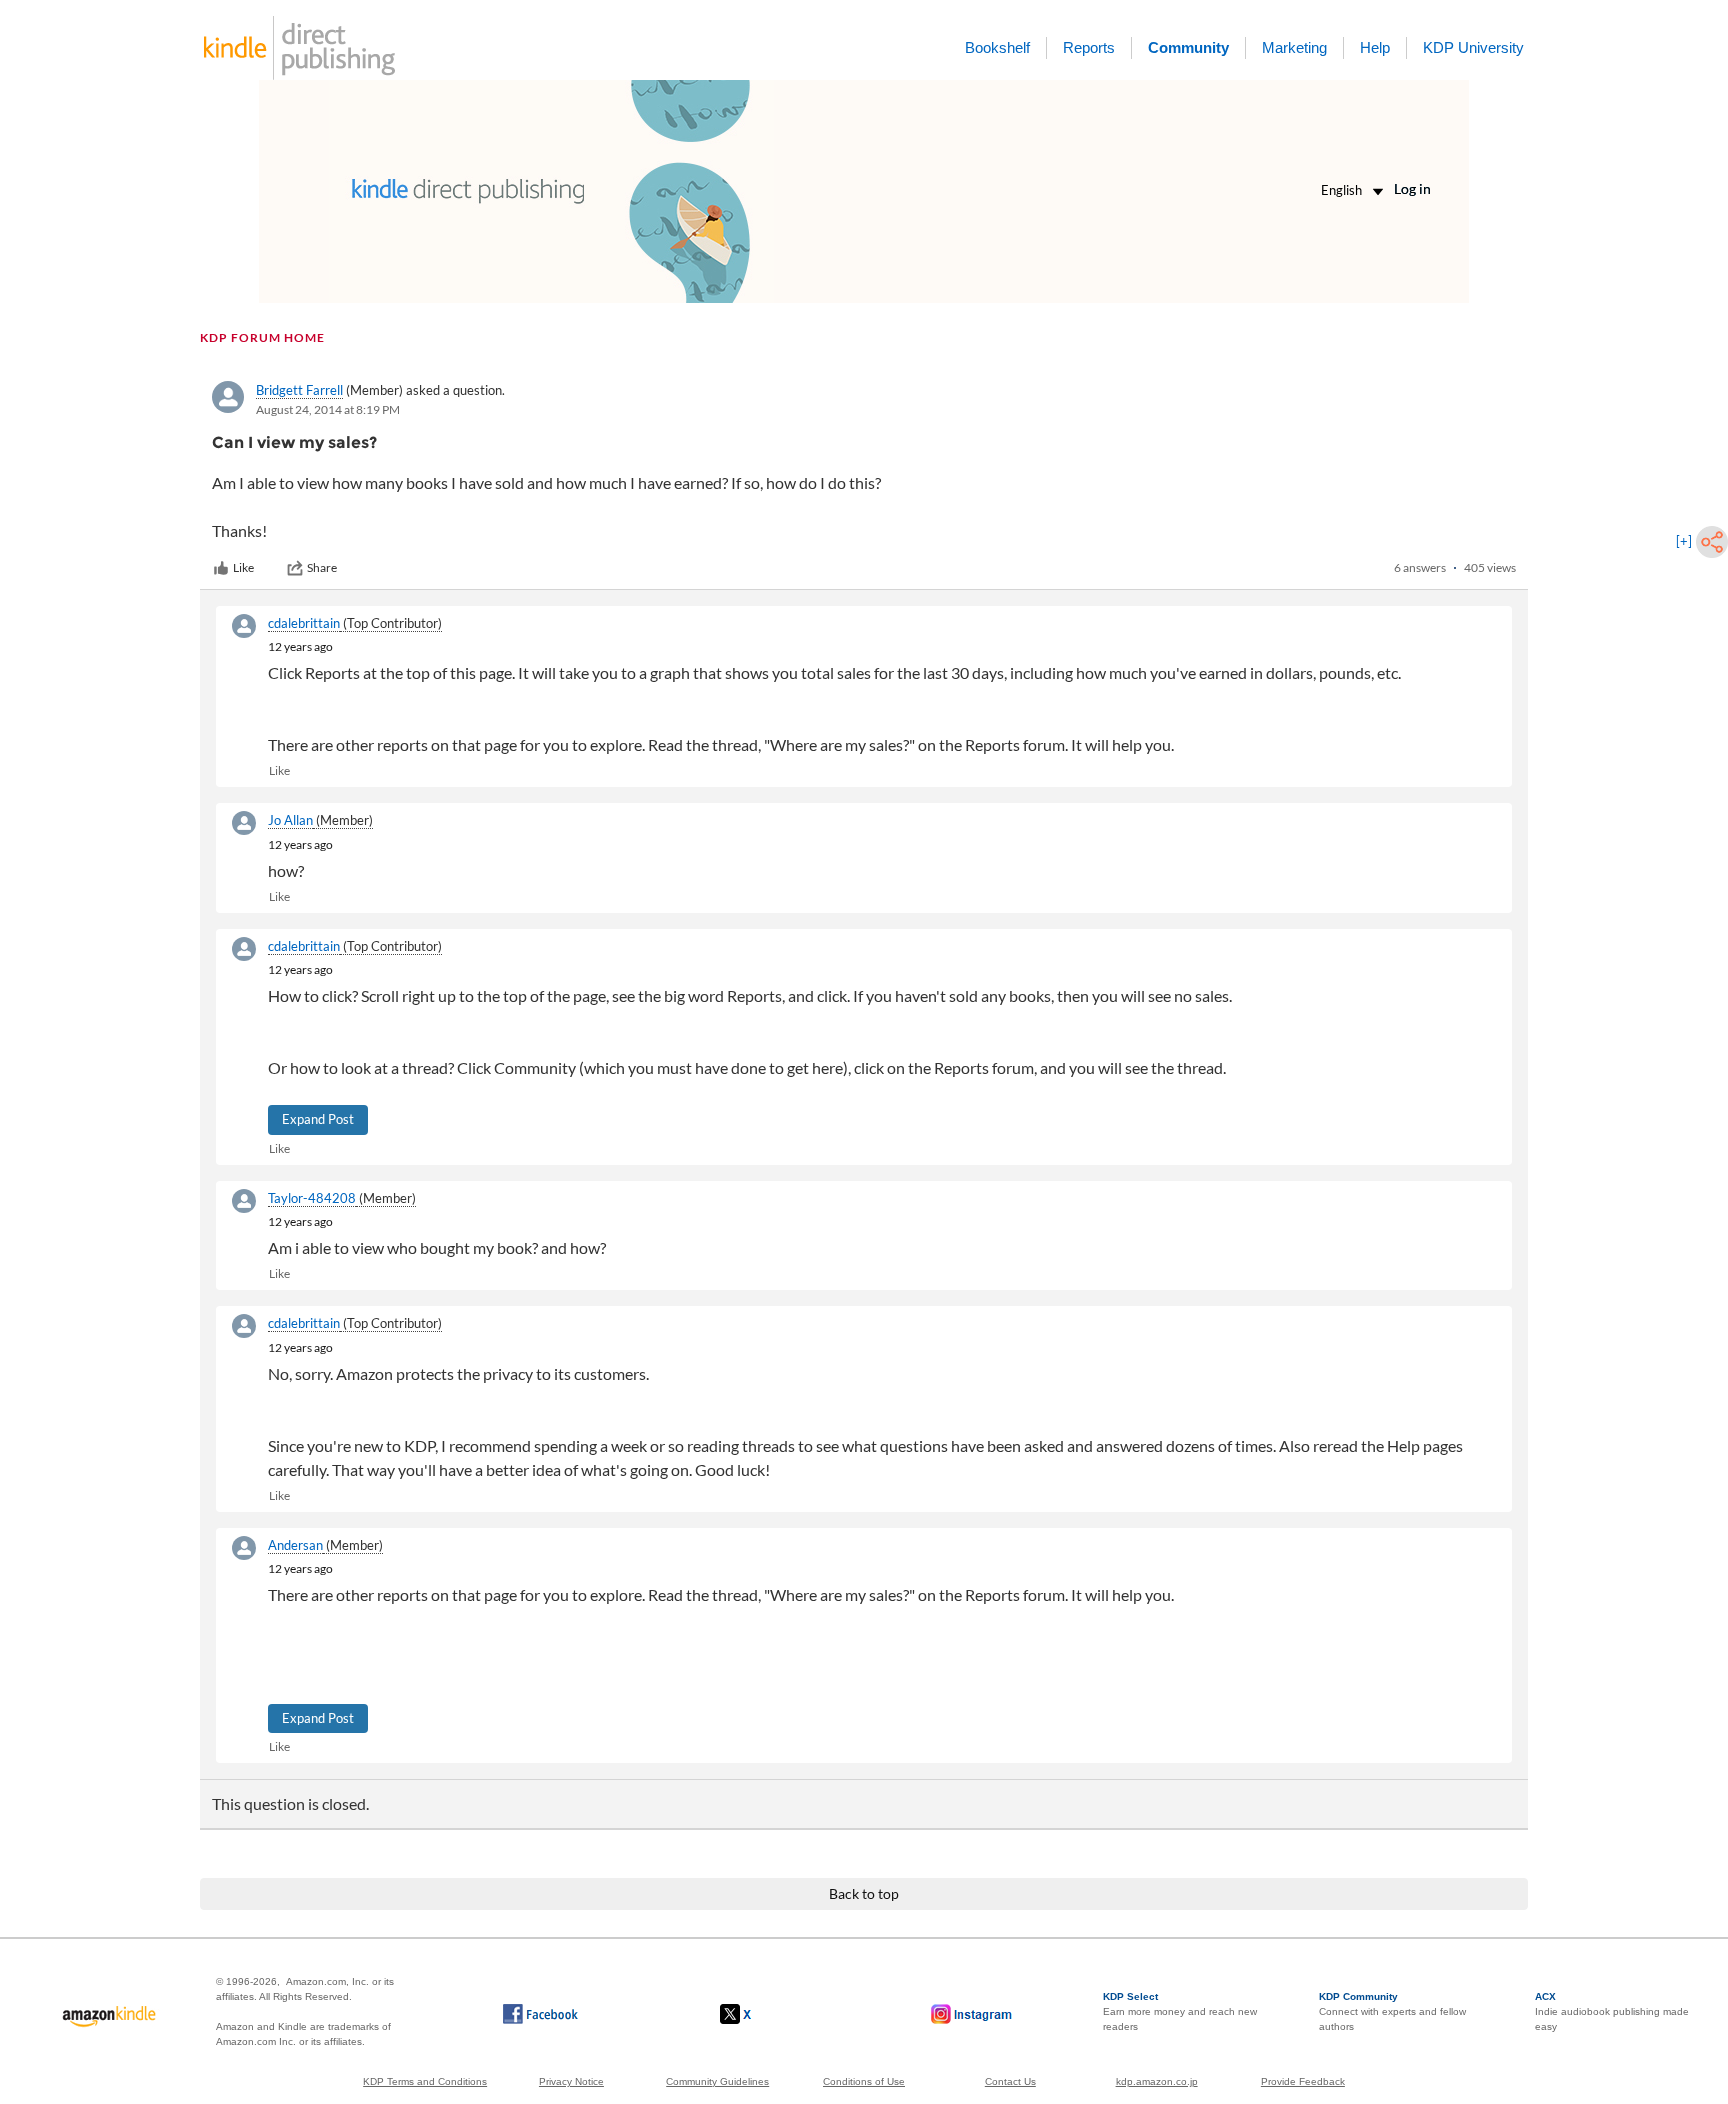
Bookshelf (997, 47)
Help (1375, 47)
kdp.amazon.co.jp (1157, 2081)
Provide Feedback (1303, 2081)
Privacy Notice (571, 2081)
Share (322, 567)
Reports (1089, 47)
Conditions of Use (864, 2081)
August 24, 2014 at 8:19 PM (328, 409)
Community (1188, 47)
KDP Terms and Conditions (425, 2081)
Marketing (1294, 47)
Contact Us (1010, 2081)
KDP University (1473, 47)
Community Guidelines (717, 2081)
